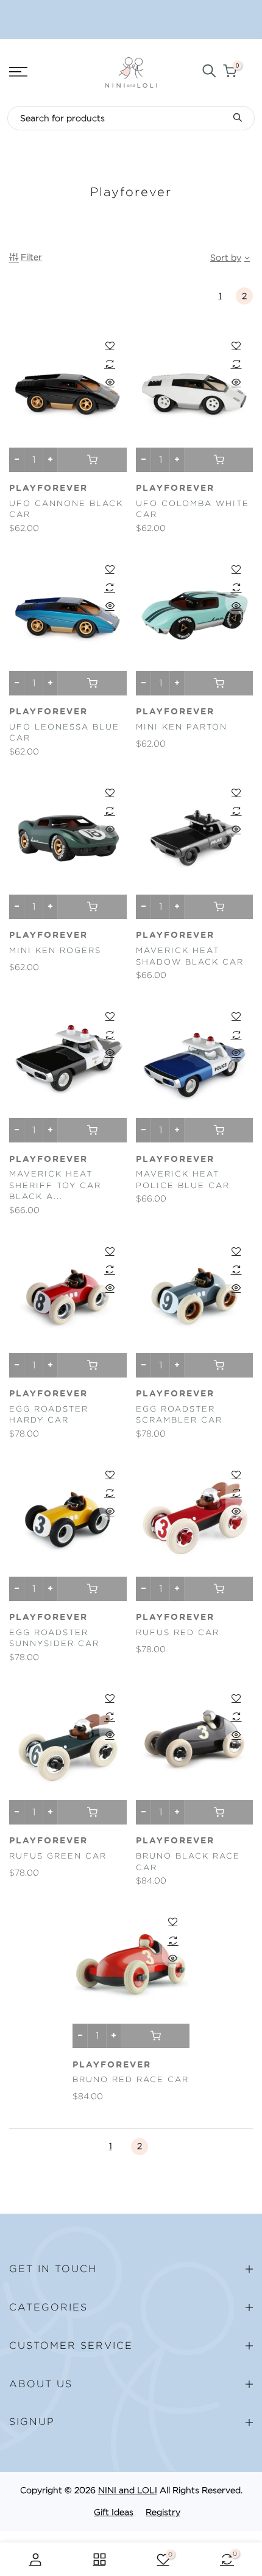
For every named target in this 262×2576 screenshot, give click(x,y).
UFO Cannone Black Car (66, 509)
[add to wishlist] (110, 345)
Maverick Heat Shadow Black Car (190, 956)
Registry (163, 2512)
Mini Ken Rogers (55, 950)
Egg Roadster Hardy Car (49, 1415)
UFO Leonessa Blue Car (64, 733)
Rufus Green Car (58, 1856)
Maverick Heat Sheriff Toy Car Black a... (55, 1185)
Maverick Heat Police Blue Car (183, 1180)
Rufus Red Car (178, 1632)
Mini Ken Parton (182, 727)
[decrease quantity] (17, 460)
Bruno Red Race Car (131, 2079)
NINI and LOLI (128, 2490)
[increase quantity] (50, 460)
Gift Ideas (114, 2512)
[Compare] (110, 364)
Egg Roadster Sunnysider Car (54, 1638)
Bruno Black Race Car (188, 1862)
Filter (31, 257)
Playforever (48, 488)
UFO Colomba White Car (193, 509)
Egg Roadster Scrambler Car (179, 1415)
